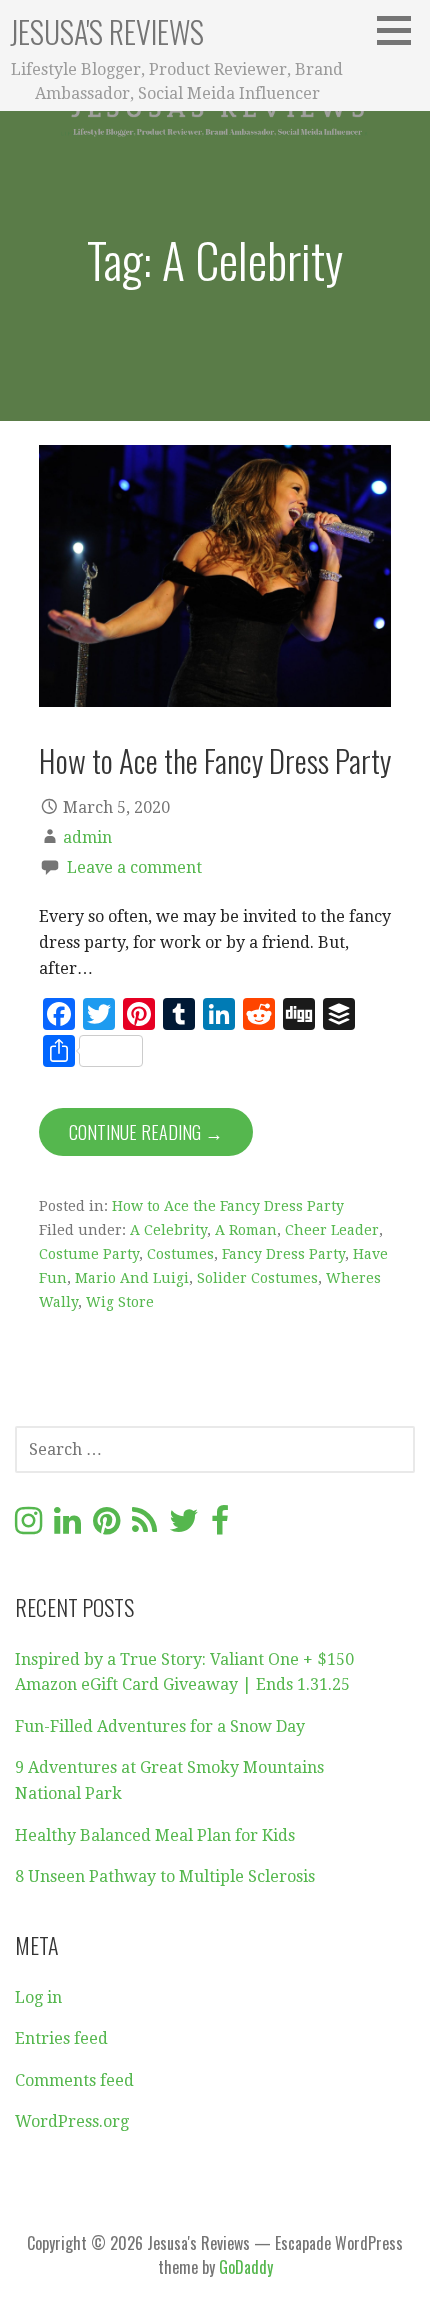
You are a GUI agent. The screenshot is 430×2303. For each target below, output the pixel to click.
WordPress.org (72, 2121)
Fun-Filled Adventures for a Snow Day (160, 1726)
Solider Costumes (257, 1278)
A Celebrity (168, 1230)
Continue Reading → (146, 1132)
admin (87, 837)
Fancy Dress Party (283, 1254)
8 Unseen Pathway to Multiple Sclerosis (165, 1876)
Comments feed (74, 2080)
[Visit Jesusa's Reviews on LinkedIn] (67, 1526)
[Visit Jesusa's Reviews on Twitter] (184, 1526)
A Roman (246, 1230)
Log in (38, 1997)
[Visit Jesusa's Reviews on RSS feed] (144, 1526)
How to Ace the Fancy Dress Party (215, 760)
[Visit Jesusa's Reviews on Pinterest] (106, 1526)
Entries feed (61, 2038)
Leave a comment (134, 867)
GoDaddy (246, 2267)
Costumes (180, 1254)
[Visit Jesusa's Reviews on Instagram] (28, 1526)
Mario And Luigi (132, 1278)
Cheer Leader (332, 1230)
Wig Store (120, 1302)
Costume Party (89, 1254)
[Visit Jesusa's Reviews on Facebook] (220, 1526)
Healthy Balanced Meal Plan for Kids (155, 1835)
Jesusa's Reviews (107, 31)
